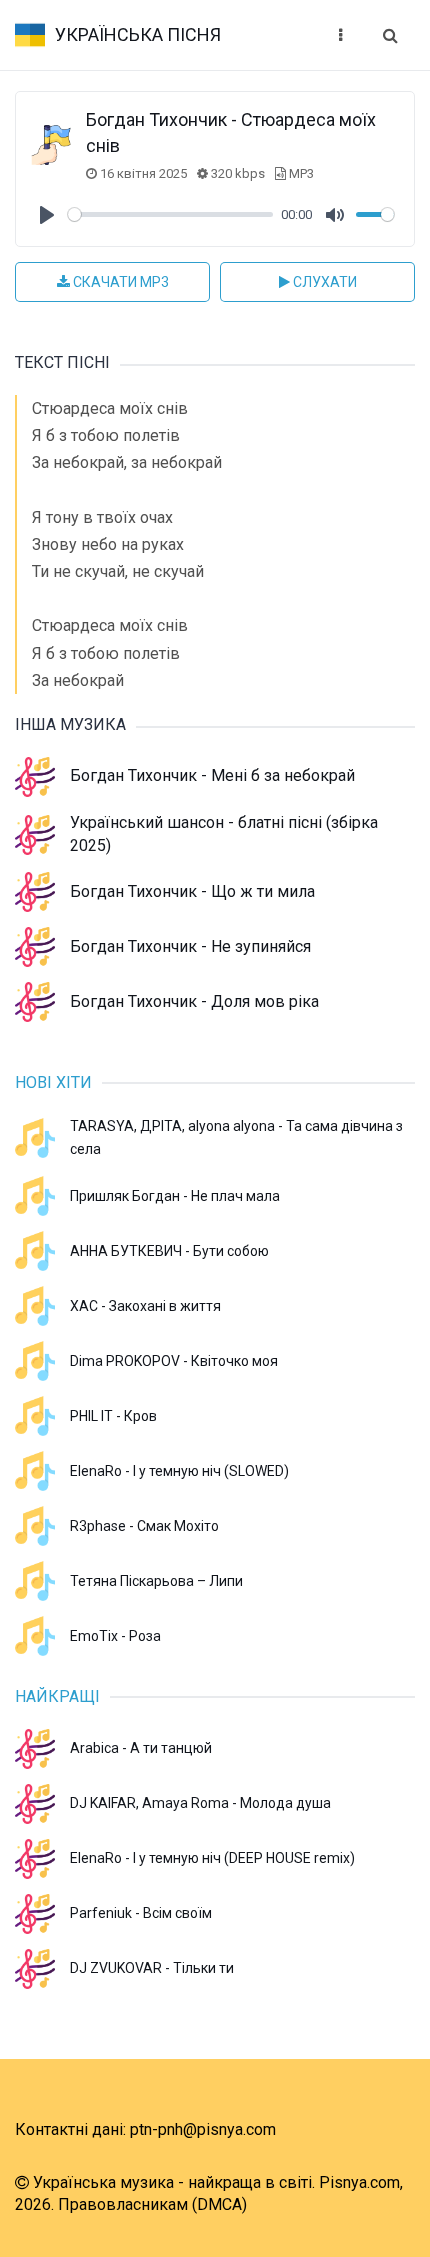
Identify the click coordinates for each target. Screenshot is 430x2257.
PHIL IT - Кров (113, 1416)
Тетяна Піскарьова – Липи (156, 1581)
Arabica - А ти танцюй (141, 1748)
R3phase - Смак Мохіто (144, 1526)
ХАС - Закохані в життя (145, 1306)
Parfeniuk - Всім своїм (141, 1913)
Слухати (323, 282)
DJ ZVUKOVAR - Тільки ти (152, 1968)
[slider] (170, 214)
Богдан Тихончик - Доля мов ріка (194, 1001)
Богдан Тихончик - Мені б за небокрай (212, 775)
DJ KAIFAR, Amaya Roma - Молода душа (200, 1803)
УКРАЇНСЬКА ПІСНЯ (138, 34)
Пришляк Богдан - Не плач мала (175, 1196)
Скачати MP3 (119, 282)
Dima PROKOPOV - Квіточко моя (174, 1361)
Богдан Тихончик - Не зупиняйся (190, 946)
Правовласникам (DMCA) (152, 2204)
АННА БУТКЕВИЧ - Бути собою (169, 1251)
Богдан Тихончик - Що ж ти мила (192, 891)
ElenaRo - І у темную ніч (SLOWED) (179, 1471)
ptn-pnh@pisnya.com (203, 2129)
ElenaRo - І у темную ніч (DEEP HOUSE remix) (212, 1858)
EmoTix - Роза (115, 1636)
